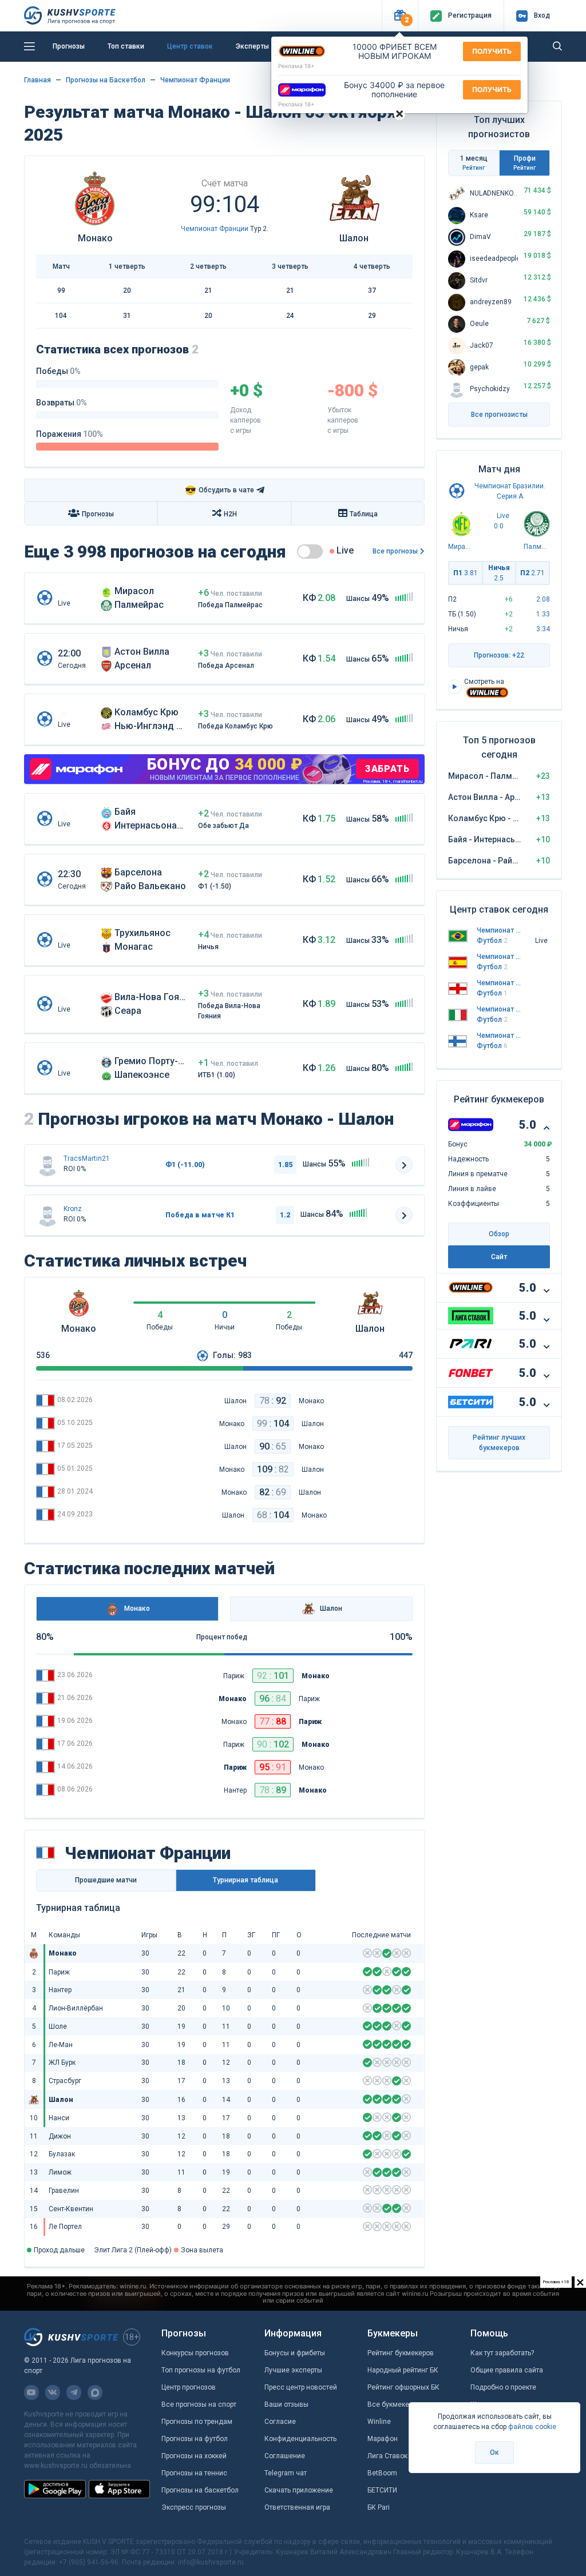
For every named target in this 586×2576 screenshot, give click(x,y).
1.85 (285, 1165)
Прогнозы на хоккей (194, 2456)
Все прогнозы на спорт (199, 2404)
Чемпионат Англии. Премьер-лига (499, 983)
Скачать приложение (299, 2490)
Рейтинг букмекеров (401, 2353)
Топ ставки (126, 46)
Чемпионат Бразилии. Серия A (499, 930)
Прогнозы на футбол (195, 2439)
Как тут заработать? (502, 2353)
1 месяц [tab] (474, 163)
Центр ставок (190, 46)
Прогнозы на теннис (194, 2473)
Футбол (492, 941)
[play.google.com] (55, 2489)
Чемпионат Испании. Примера (499, 957)
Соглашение (285, 2456)
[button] (400, 16)
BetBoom (382, 2473)
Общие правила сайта (507, 2370)
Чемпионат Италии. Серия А (499, 1009)
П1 (466, 573)
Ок (494, 2452)
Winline (379, 2422)
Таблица (364, 514)
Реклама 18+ (296, 66)
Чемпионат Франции (195, 80)
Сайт (499, 1257)
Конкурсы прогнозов (195, 2353)
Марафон (383, 2439)
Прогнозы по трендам (197, 2422)
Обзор (499, 1234)
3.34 (543, 629)
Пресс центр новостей (301, 2387)
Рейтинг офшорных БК (403, 2387)
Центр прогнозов (189, 2387)
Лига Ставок (387, 2456)
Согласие (280, 2422)
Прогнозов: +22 (499, 655)
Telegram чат (286, 2473)
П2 (532, 573)
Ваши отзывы (286, 2404)
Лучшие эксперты (293, 2370)
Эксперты (252, 46)
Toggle (310, 552)
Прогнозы (69, 46)
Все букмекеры (393, 2404)
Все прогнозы (395, 551)
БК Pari (379, 2507)
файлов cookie (532, 2427)
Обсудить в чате (219, 490)
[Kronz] (47, 1215)
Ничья (499, 573)
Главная (37, 80)
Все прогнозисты (499, 415)
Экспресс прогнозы (194, 2507)
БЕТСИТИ (382, 2490)
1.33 (543, 614)
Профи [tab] (524, 163)
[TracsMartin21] (47, 1165)
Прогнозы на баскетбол (200, 2490)
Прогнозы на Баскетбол (106, 80)
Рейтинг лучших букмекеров (499, 1443)
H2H (230, 514)
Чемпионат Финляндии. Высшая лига (499, 1036)
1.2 (285, 1215)
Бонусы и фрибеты (295, 2353)
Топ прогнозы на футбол (201, 2370)
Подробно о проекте (503, 2387)
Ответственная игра (297, 2507)
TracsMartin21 (87, 1158)
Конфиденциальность (300, 2439)
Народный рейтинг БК (403, 2370)
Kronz (73, 1209)
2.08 (543, 599)
